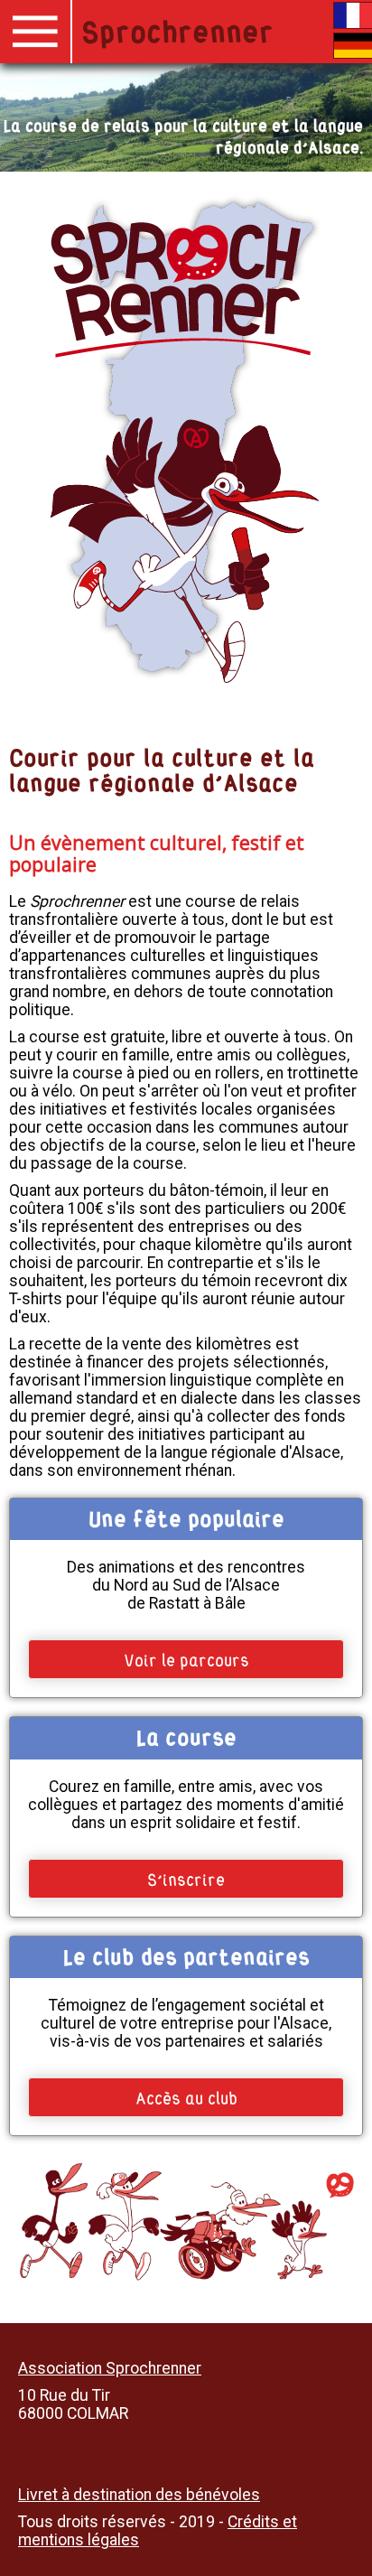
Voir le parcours (186, 1658)
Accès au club (186, 2096)
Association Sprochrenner (110, 2368)
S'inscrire (186, 1878)
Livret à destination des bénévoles (139, 2495)
